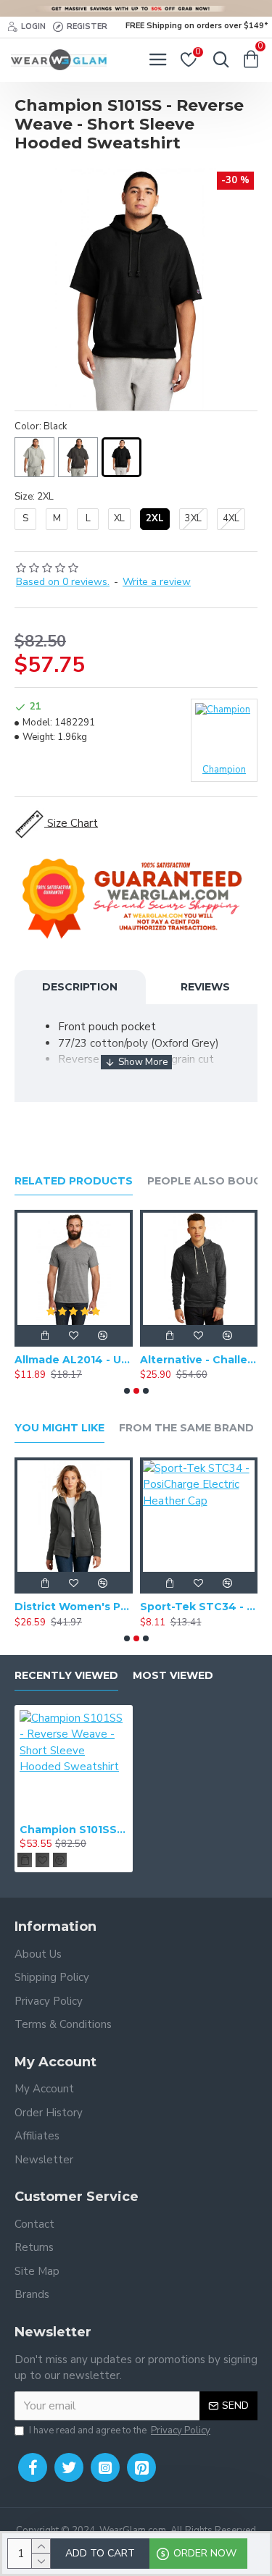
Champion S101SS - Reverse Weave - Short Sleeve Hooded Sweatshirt (74, 1830)
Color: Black (41, 426)
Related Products (74, 1181)
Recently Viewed (66, 1676)
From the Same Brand (186, 1428)
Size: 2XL (34, 497)
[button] (127, 1391)
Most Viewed (173, 1676)
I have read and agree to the (120, 2430)
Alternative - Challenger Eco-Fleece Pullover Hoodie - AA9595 (199, 1360)
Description (80, 987)
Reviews (205, 987)
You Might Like (59, 1428)
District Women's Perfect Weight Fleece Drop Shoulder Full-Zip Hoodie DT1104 (74, 1607)
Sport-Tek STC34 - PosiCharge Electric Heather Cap (199, 1607)
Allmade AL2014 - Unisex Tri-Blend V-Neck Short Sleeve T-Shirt (74, 1360)
